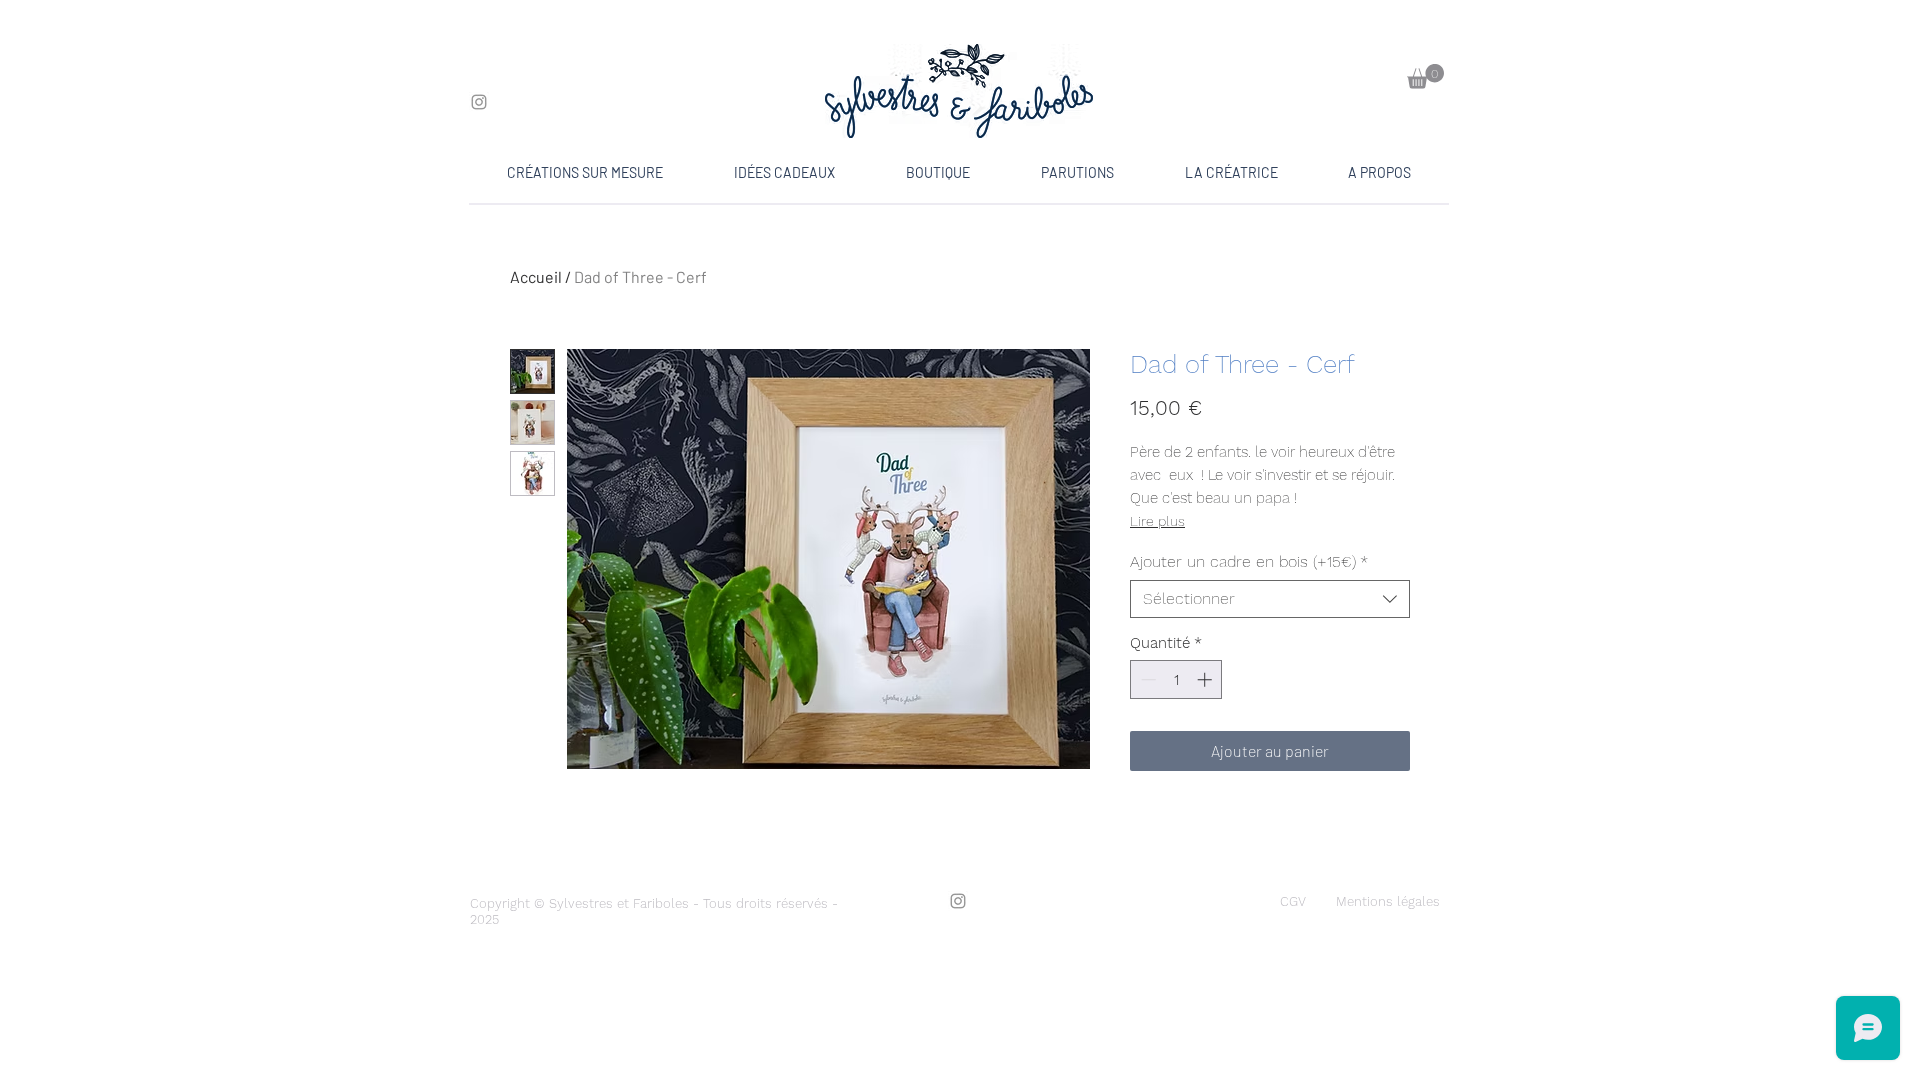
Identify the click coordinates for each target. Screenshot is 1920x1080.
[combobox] (1270, 599)
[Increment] (1206, 679)
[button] (1425, 76)
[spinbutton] (1176, 679)
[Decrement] (1146, 679)
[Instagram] (479, 102)
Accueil (536, 276)
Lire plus (1157, 521)
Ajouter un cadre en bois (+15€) (1249, 561)
